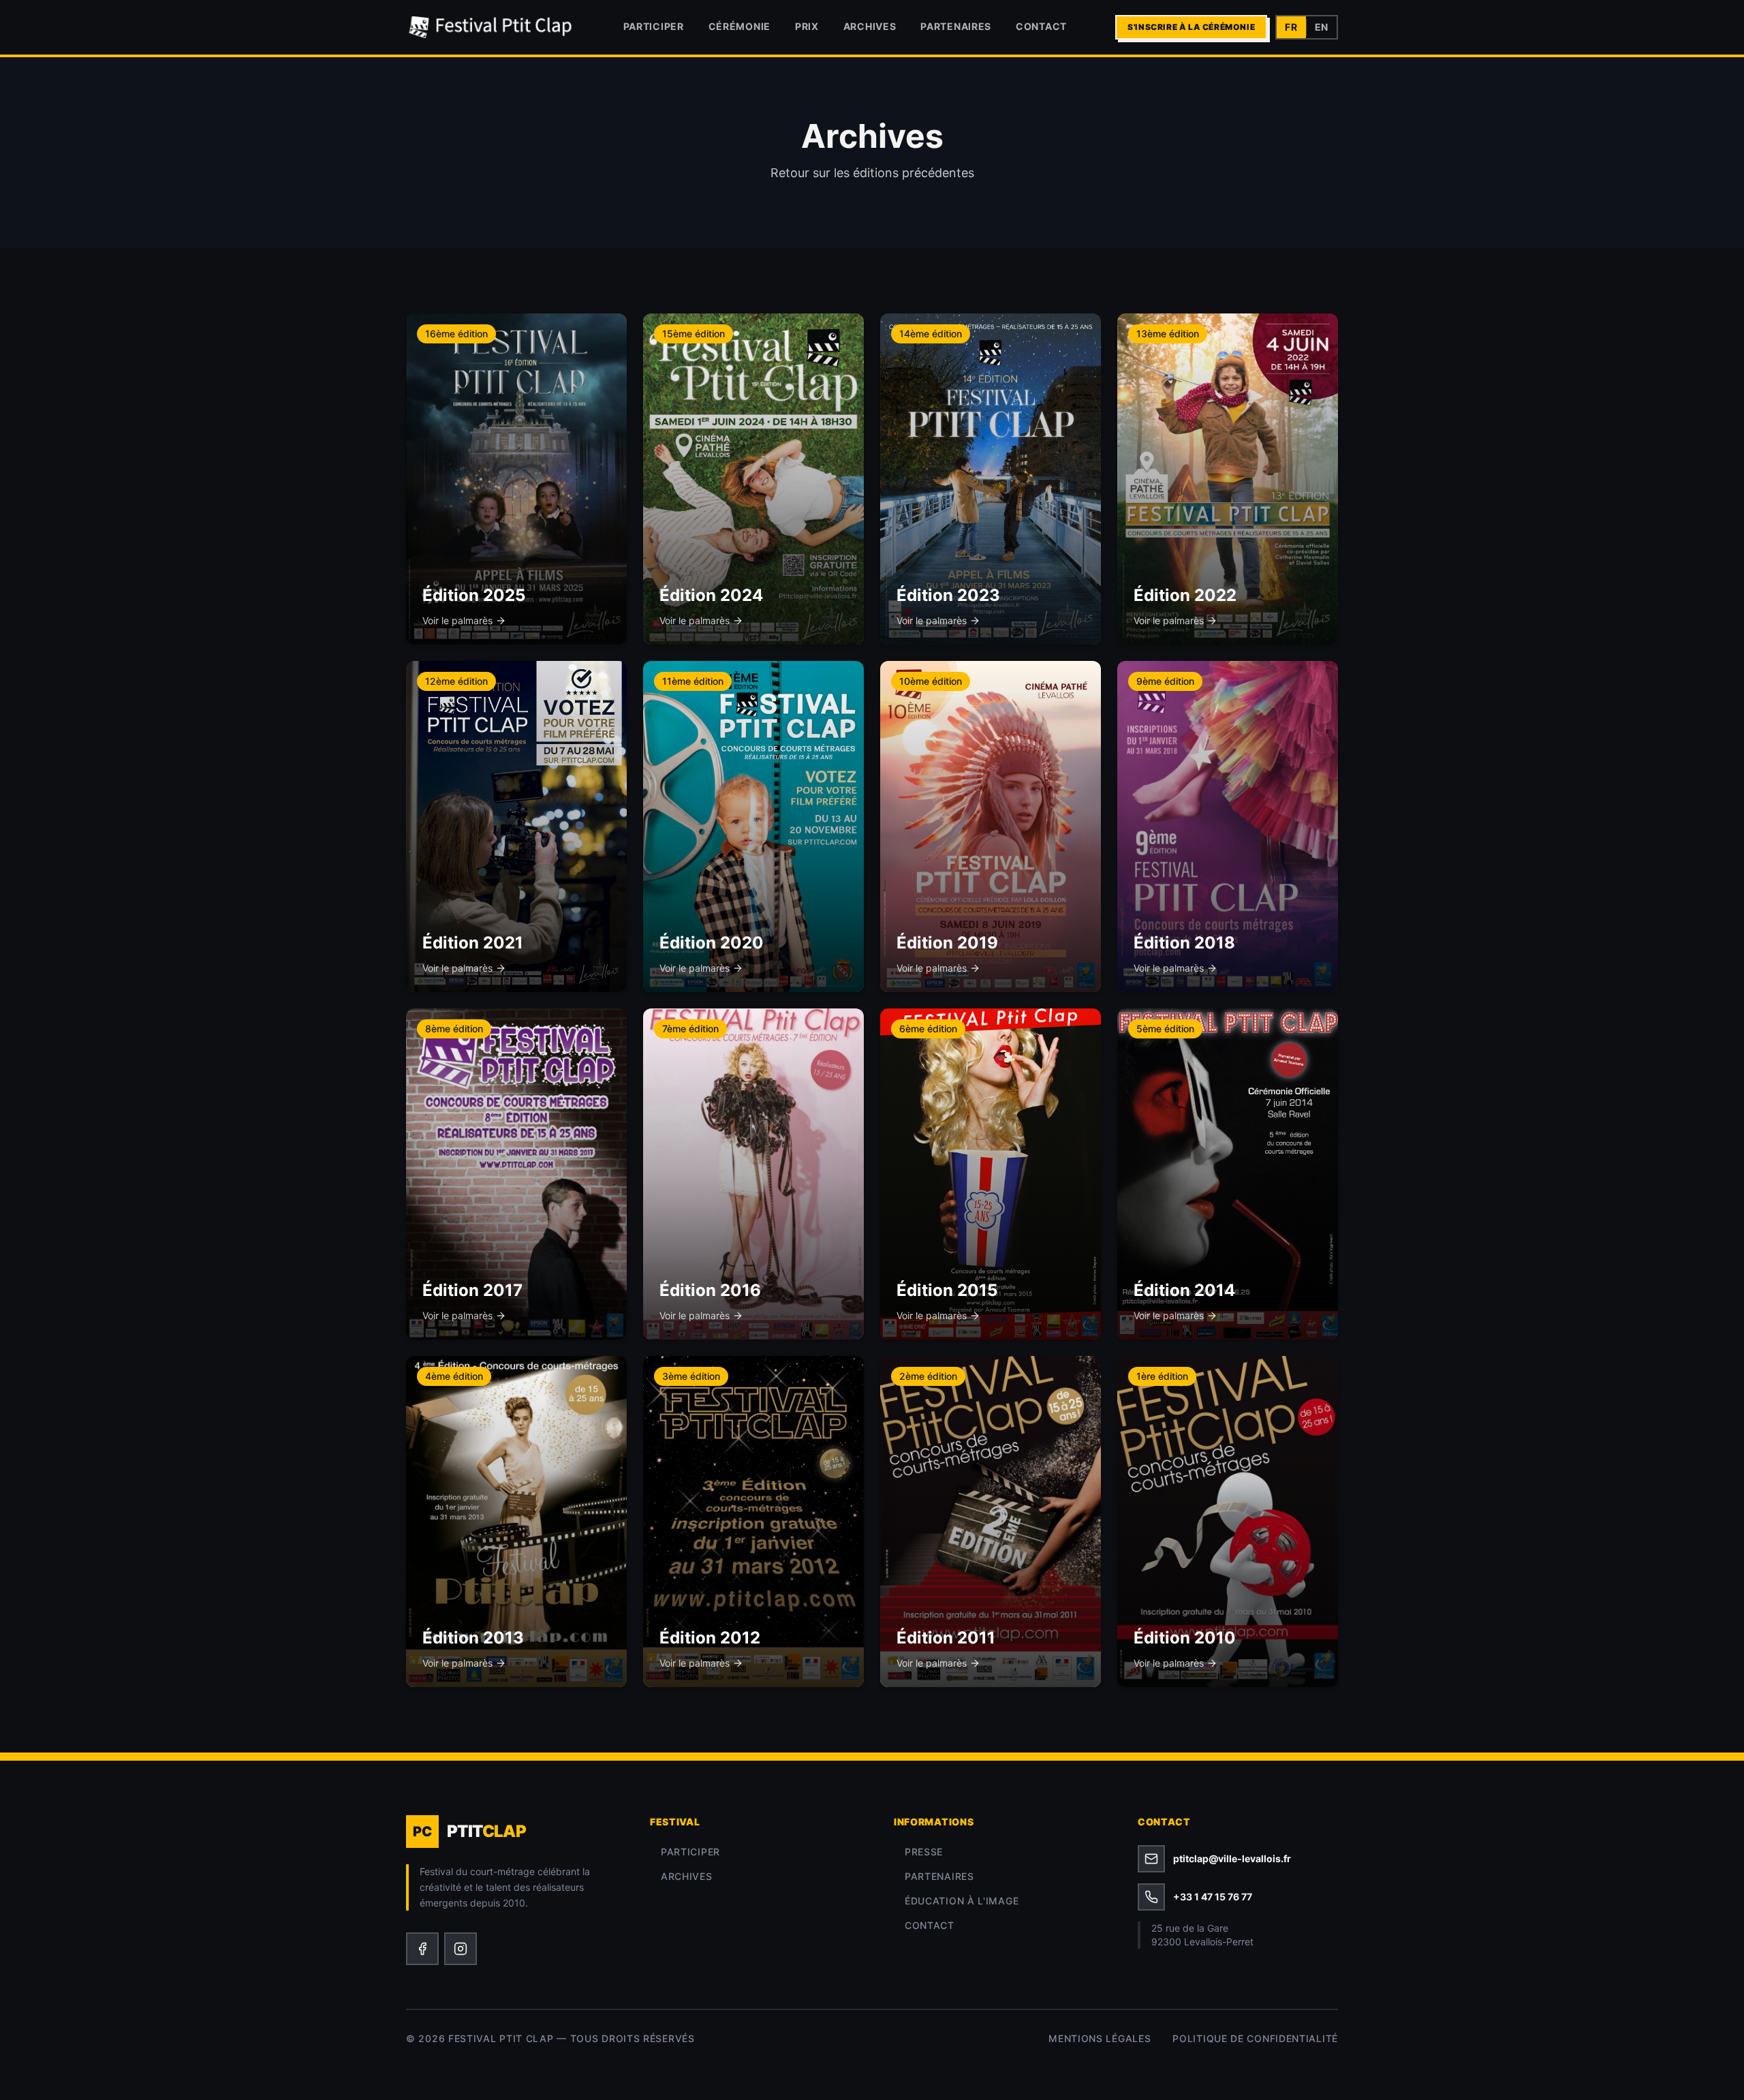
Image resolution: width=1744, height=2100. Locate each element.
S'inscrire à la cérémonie (1191, 27)
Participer (654, 26)
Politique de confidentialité (1255, 2038)
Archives (870, 26)
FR (1291, 27)
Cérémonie (739, 26)
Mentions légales (1100, 2038)
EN (1322, 27)
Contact (1041, 26)
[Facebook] (422, 1949)
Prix (807, 26)
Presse (924, 1852)
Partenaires (956, 26)
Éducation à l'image (962, 1901)
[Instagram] (461, 1949)
